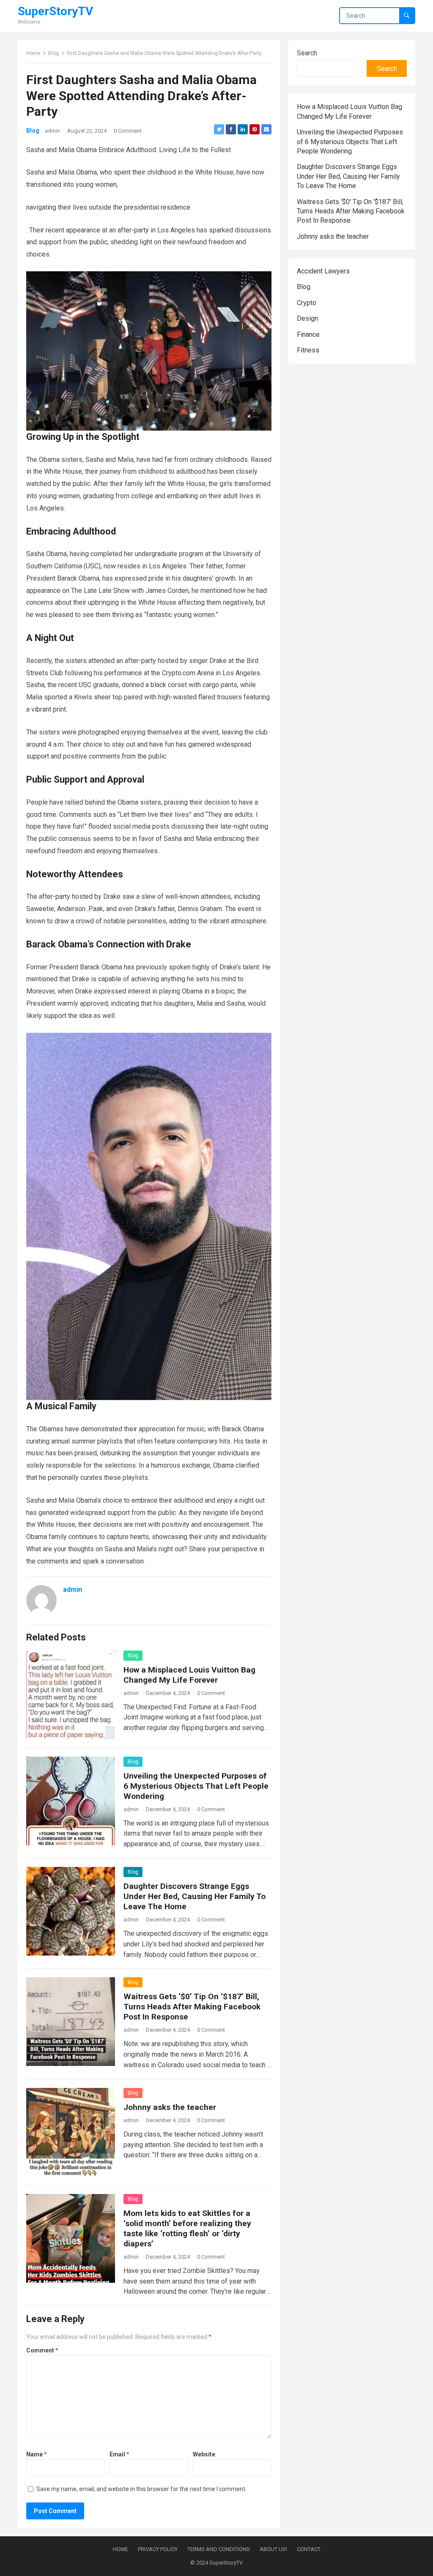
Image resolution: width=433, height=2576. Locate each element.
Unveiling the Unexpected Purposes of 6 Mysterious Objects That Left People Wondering (196, 1786)
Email (119, 2454)
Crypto (307, 303)
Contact (309, 2549)
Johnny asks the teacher (170, 2107)
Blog (53, 53)
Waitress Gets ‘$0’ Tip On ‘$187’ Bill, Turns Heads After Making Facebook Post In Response (192, 2007)
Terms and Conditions (219, 2549)
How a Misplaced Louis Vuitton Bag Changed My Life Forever (189, 1675)
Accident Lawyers (323, 271)
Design (307, 318)
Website (204, 2454)
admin (52, 131)
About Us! (273, 2549)
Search (307, 53)
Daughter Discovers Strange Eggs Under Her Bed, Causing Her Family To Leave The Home (195, 1896)
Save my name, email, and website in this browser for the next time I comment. (141, 2489)
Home (33, 53)
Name (37, 2454)
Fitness (308, 350)
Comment (42, 2350)
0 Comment (128, 131)
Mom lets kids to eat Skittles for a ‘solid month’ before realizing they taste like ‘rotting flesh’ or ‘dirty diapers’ (187, 2228)
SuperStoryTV (55, 11)
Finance (308, 334)
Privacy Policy (158, 2549)
